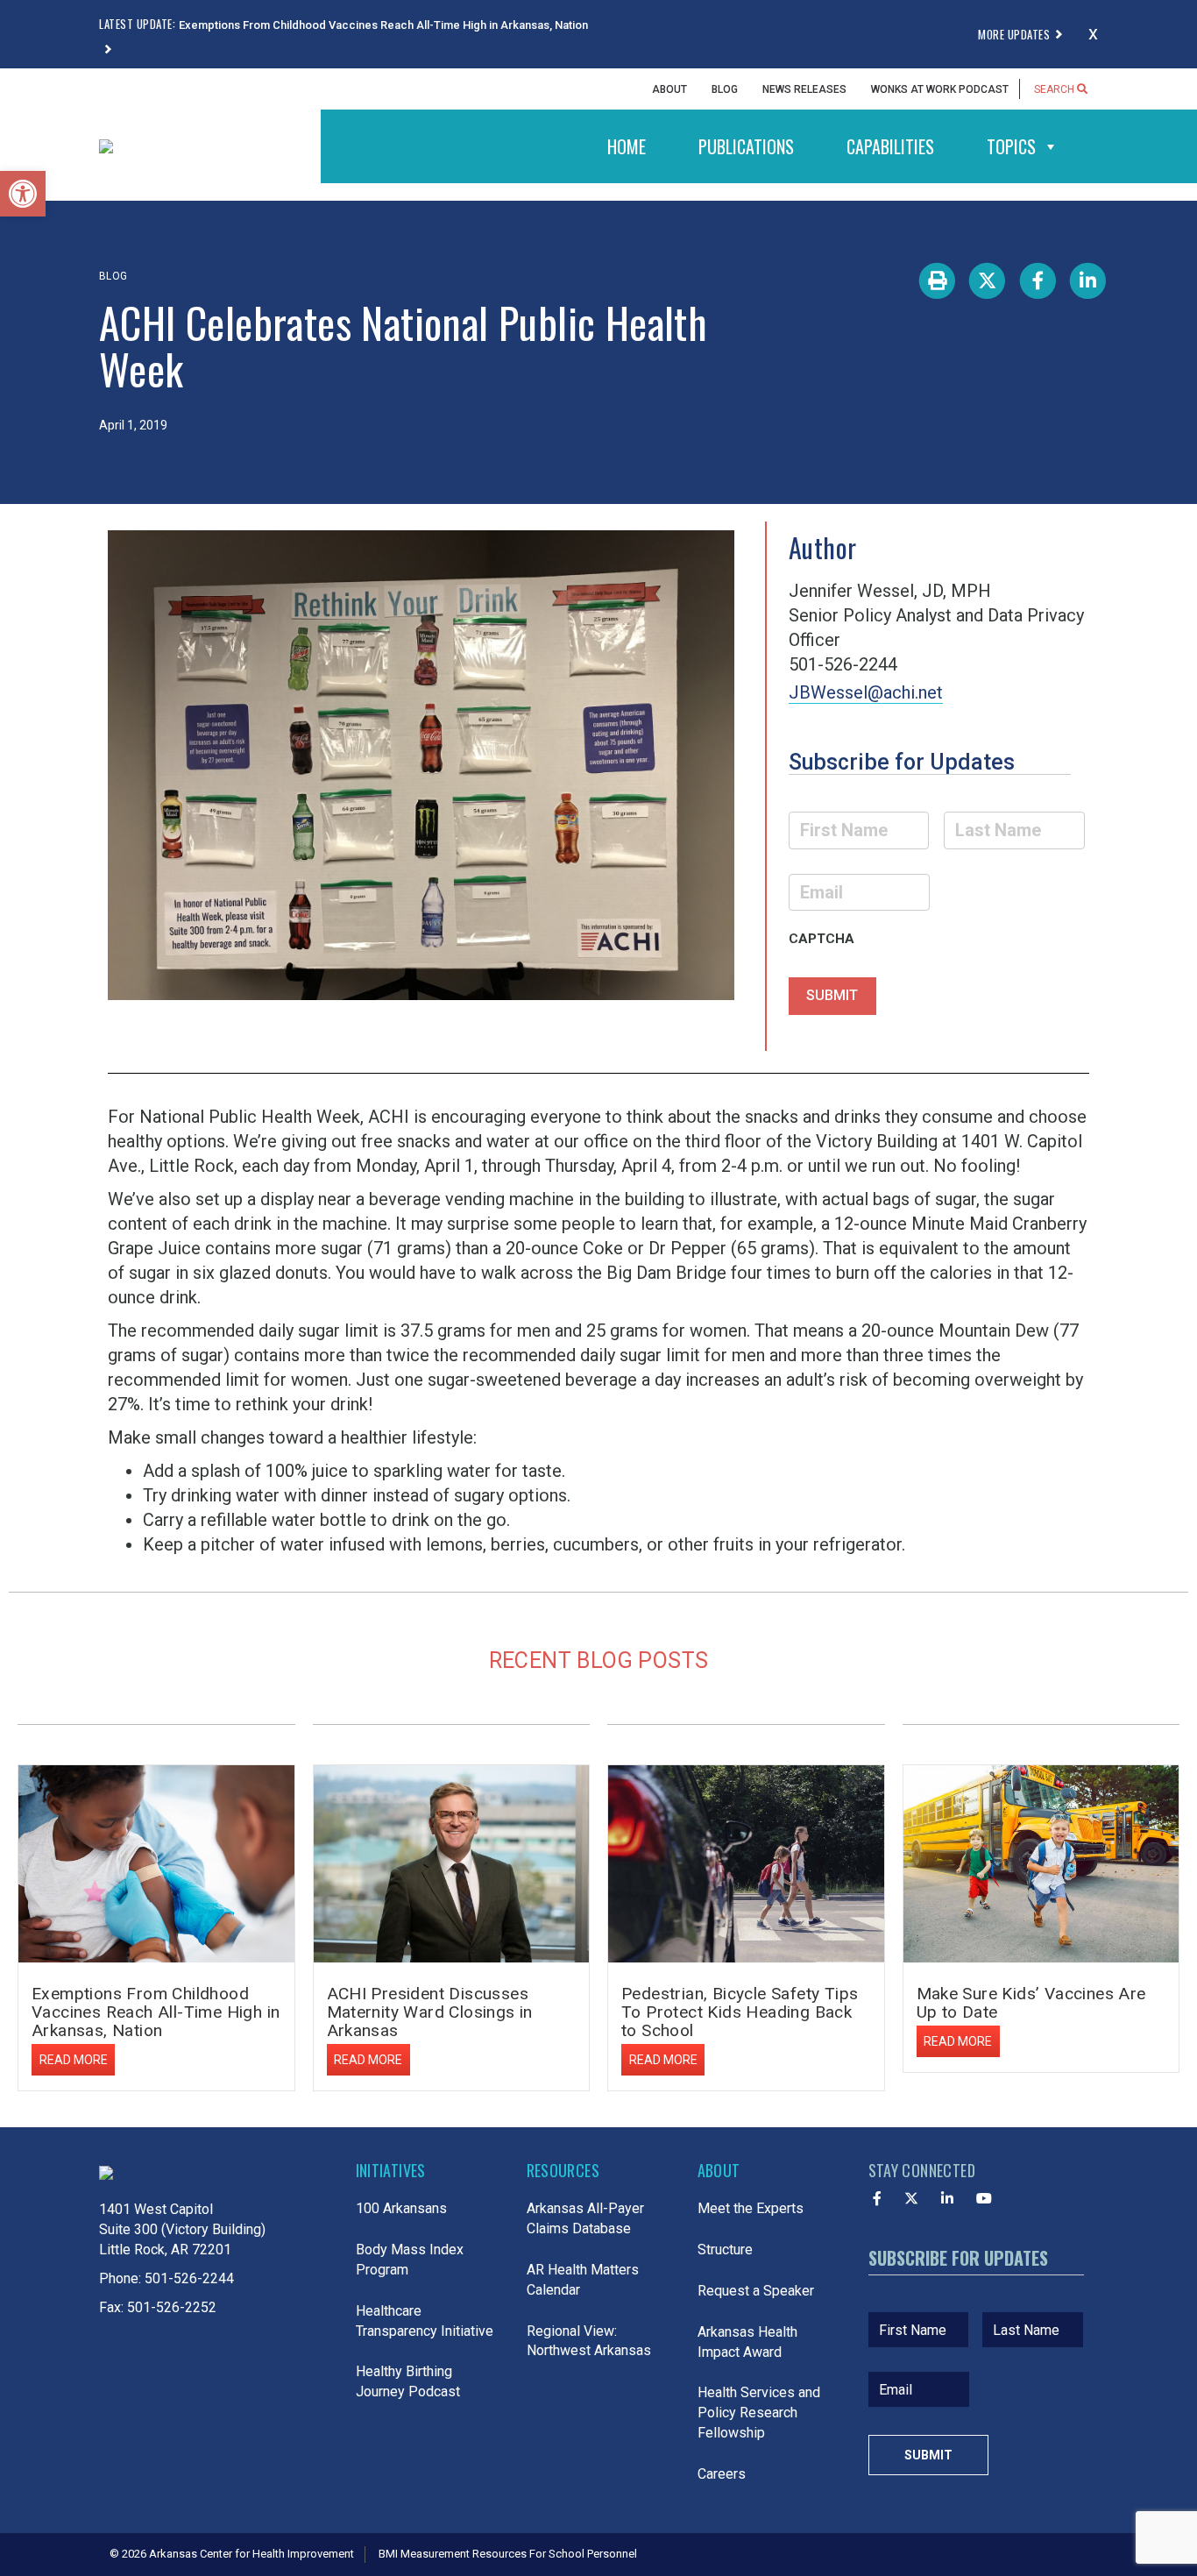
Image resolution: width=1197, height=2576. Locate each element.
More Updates (1014, 34)
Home (627, 146)
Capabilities (890, 146)
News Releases (804, 89)
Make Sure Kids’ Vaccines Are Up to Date (1031, 2003)
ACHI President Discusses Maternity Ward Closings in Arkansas (430, 2012)
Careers (722, 2474)
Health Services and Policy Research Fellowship (759, 2413)
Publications (746, 146)
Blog (725, 89)
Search (1055, 89)
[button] (23, 194)
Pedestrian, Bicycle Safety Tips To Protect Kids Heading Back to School (740, 2012)
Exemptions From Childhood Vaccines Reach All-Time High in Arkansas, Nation (156, 2012)
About (669, 89)
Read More (74, 2060)
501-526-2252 (172, 2307)
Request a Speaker (756, 2291)
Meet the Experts (751, 2208)
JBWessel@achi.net (866, 692)
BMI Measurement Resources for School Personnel (508, 2554)
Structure (725, 2250)
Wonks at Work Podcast (940, 89)
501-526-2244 (189, 2278)
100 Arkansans (401, 2208)
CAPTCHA (822, 939)
